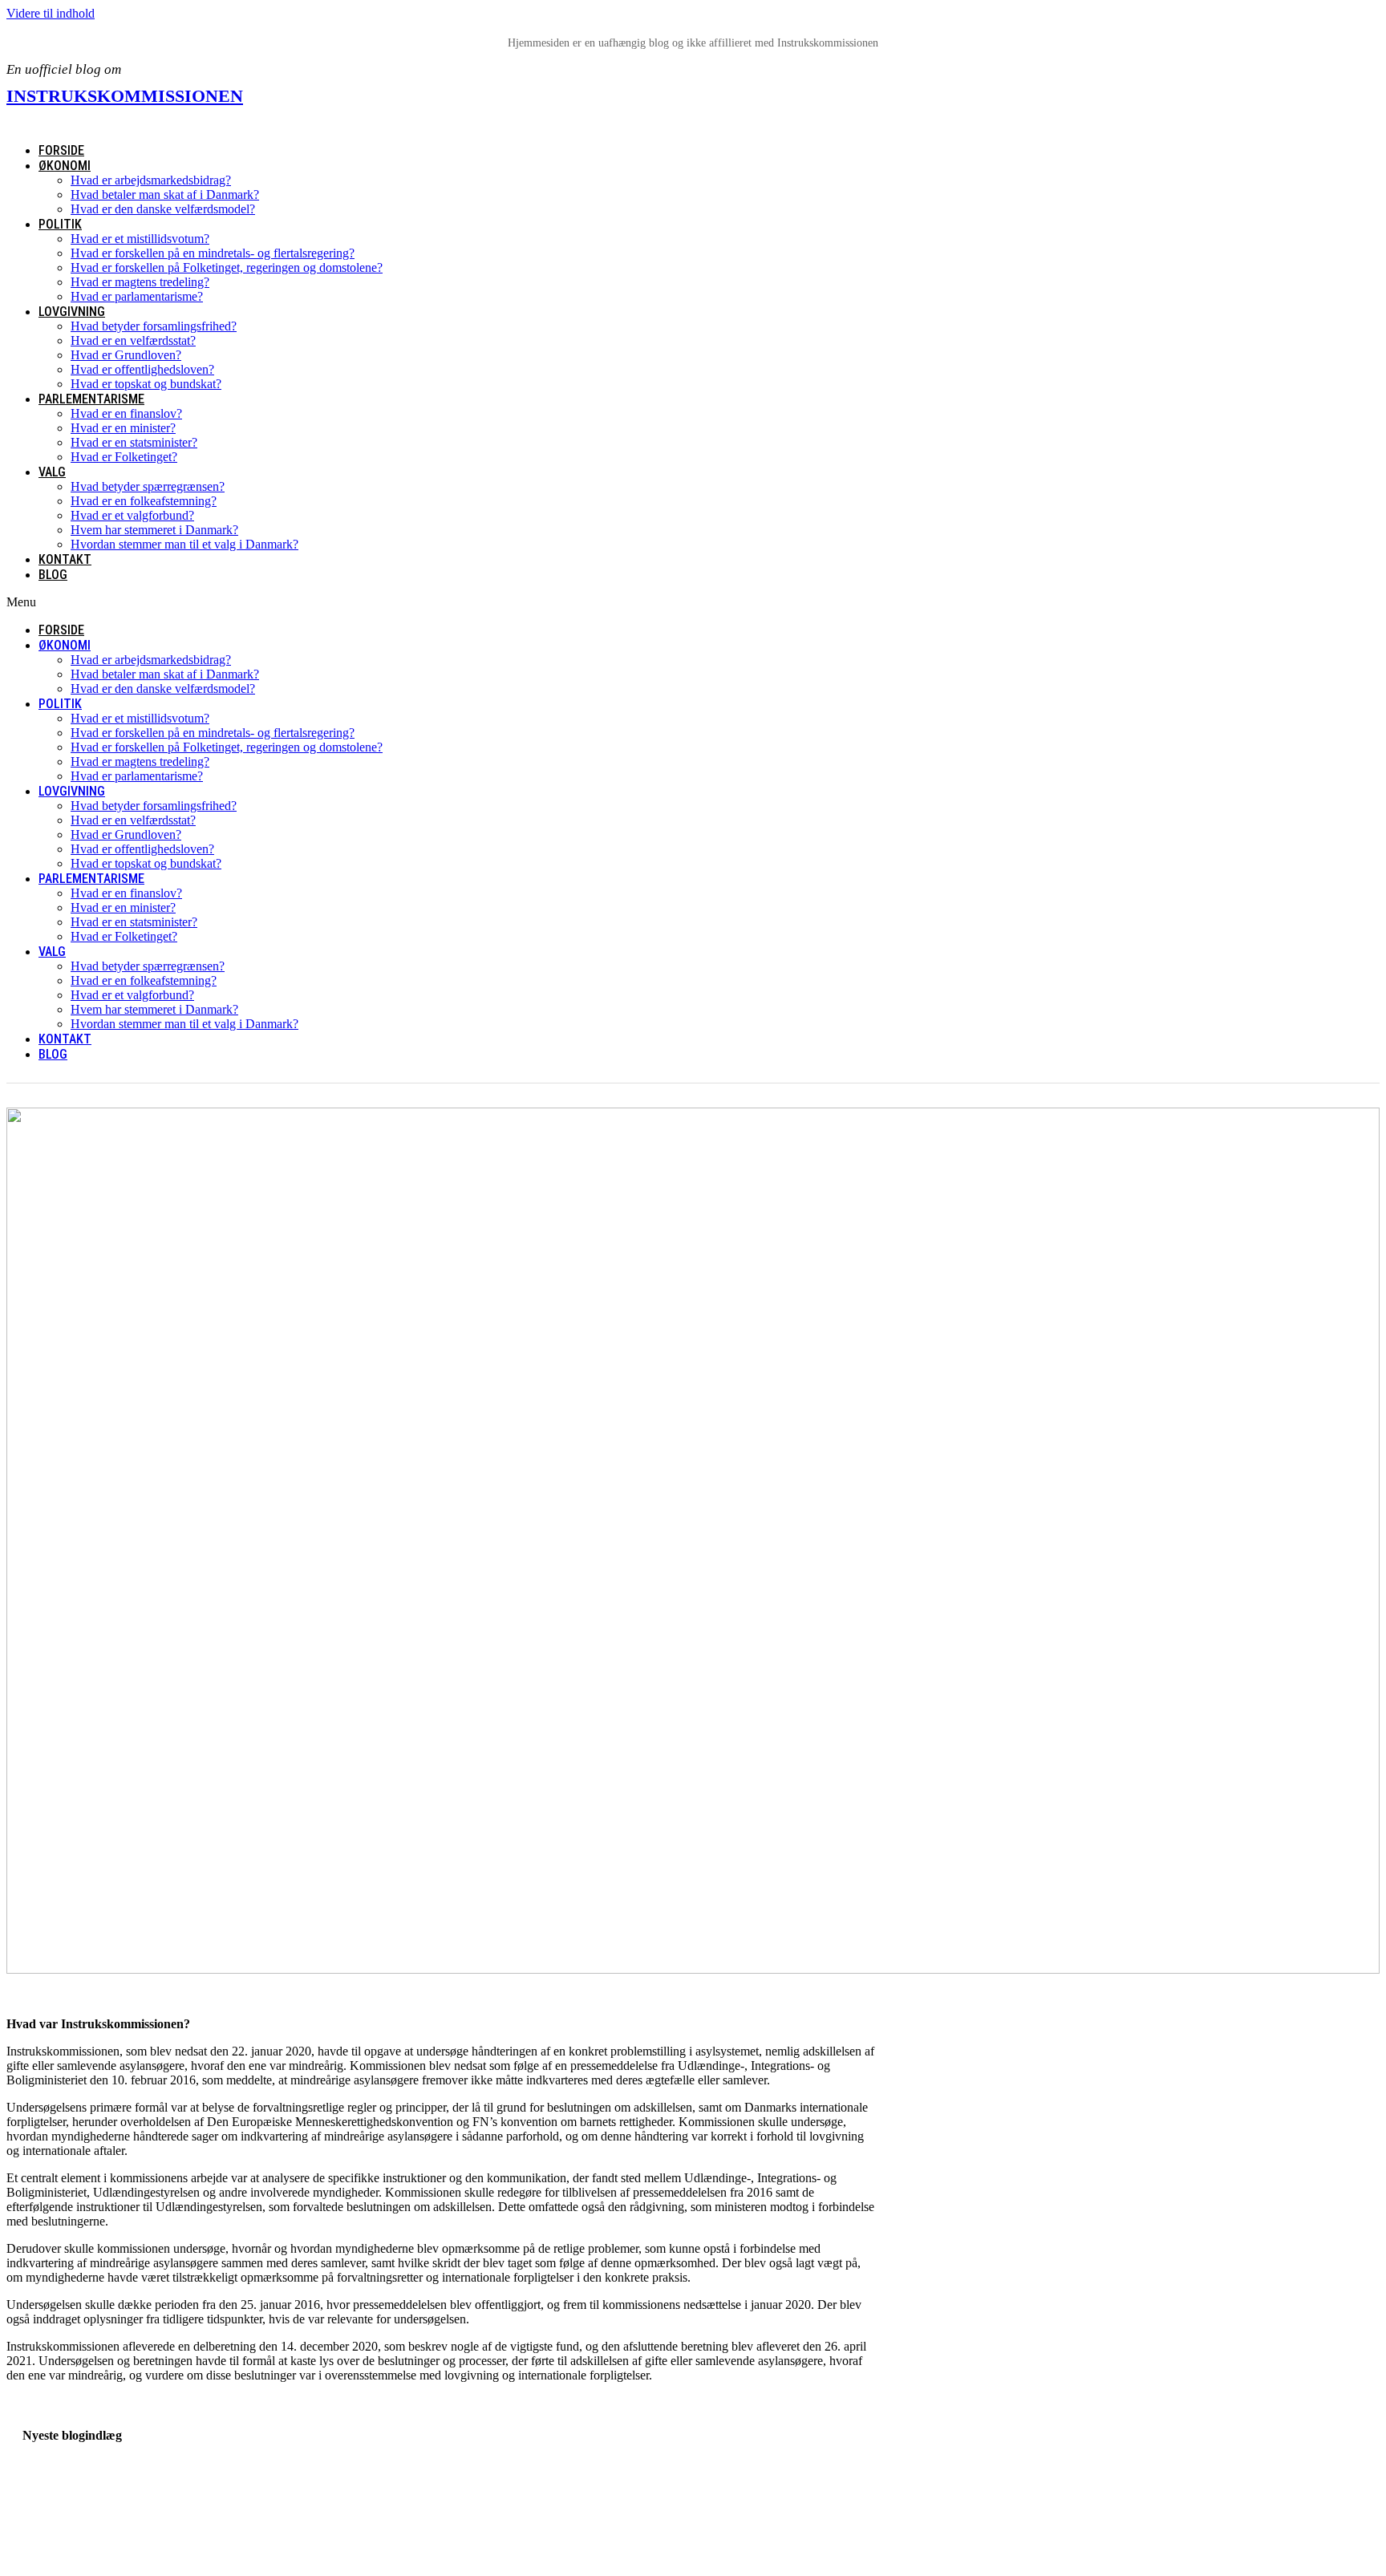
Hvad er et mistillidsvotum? (140, 239)
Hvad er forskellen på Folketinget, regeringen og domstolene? (227, 267)
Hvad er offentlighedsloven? (142, 369)
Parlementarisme (91, 399)
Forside (61, 150)
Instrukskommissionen (125, 96)
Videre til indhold (51, 13)
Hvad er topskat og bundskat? (146, 384)
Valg (52, 472)
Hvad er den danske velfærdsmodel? (163, 209)
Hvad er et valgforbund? (132, 515)
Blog (53, 575)
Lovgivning (72, 312)
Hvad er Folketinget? (124, 457)
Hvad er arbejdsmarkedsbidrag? (151, 180)
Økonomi (65, 166)
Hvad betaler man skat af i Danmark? (165, 194)
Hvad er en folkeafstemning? (144, 501)
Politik (60, 224)
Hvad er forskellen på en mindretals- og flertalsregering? (213, 253)
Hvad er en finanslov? (126, 413)
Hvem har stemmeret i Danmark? (154, 530)
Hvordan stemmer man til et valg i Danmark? (184, 544)
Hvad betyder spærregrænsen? (148, 486)
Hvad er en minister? (123, 428)
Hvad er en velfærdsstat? (133, 340)
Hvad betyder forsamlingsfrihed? (154, 326)
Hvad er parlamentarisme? (137, 296)
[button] (521, 602)
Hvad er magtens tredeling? (140, 282)
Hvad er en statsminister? (134, 442)
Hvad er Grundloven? (126, 355)
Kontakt (65, 559)
